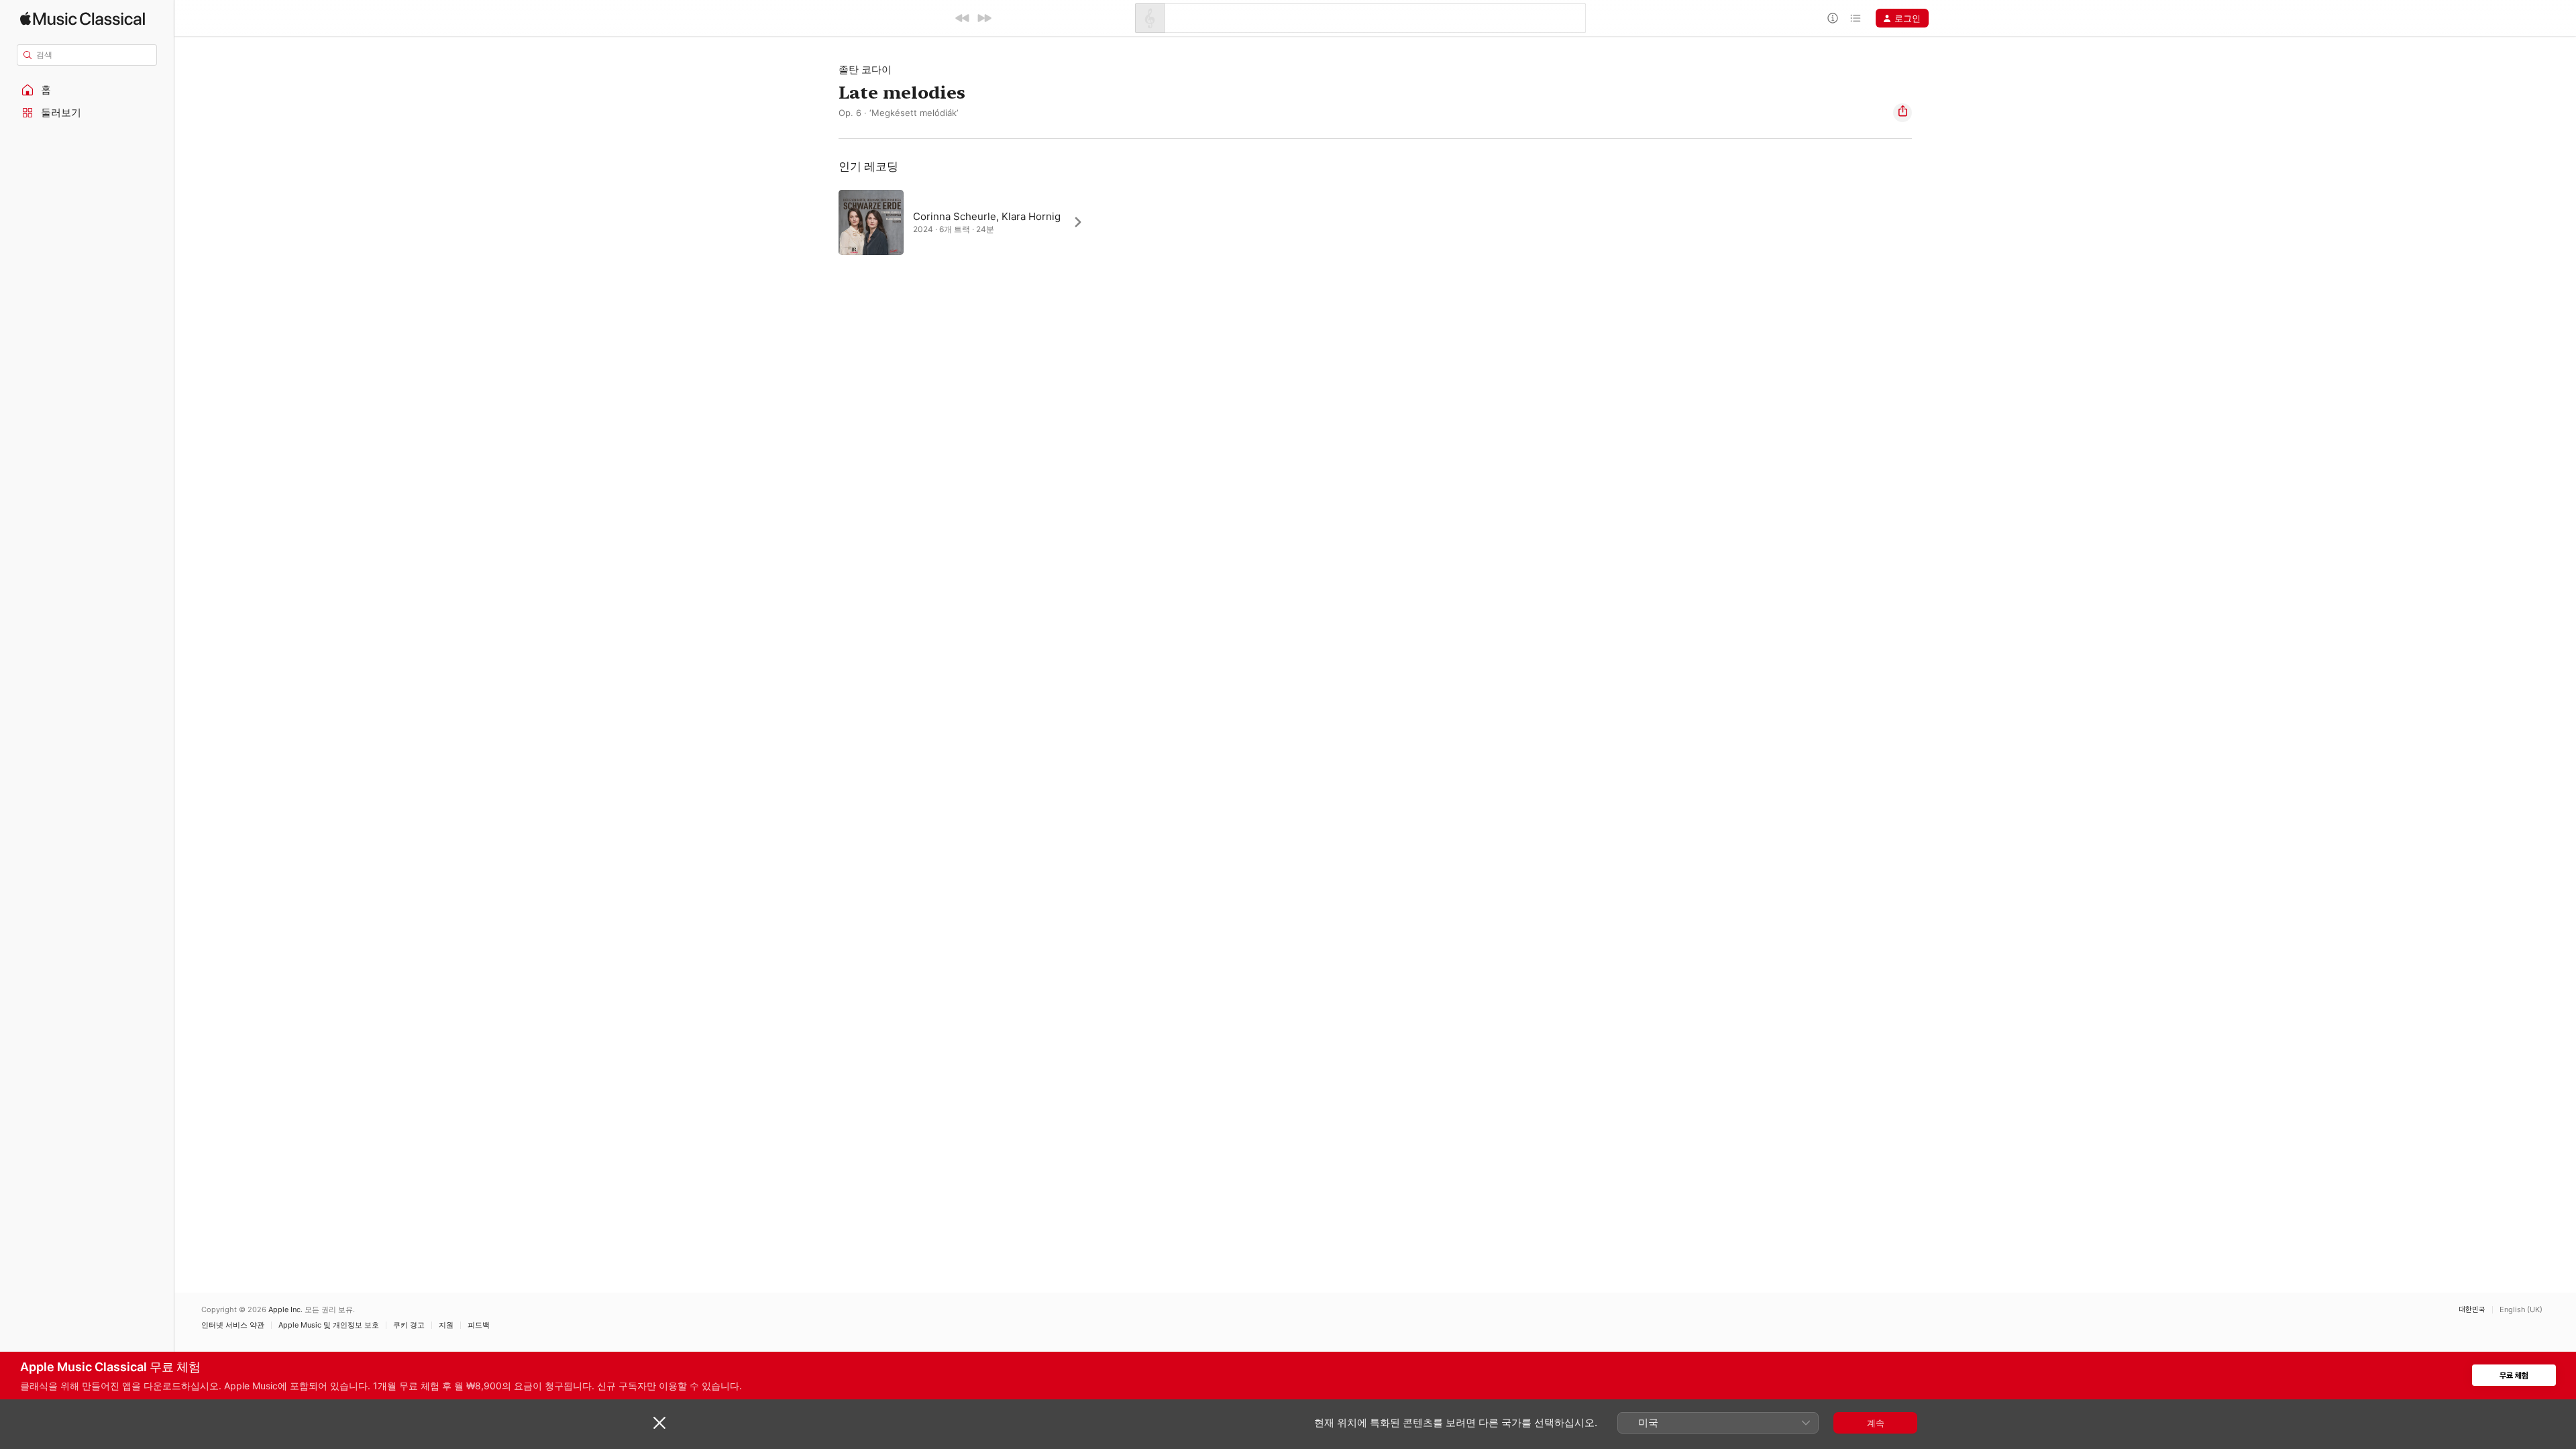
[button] (87, 90)
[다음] (984, 18)
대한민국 (2472, 1310)
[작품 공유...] (1902, 113)
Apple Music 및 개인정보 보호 (329, 1325)
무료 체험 (2514, 1376)
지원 (446, 1325)
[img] (83, 18)
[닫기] (659, 1423)
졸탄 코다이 (865, 69)
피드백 (479, 1325)
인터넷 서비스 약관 (233, 1325)
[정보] (1833, 18)
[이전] (963, 18)
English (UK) (2521, 1310)
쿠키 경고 (409, 1325)
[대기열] (1856, 18)
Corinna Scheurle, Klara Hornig (987, 216)
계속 (1876, 1423)
